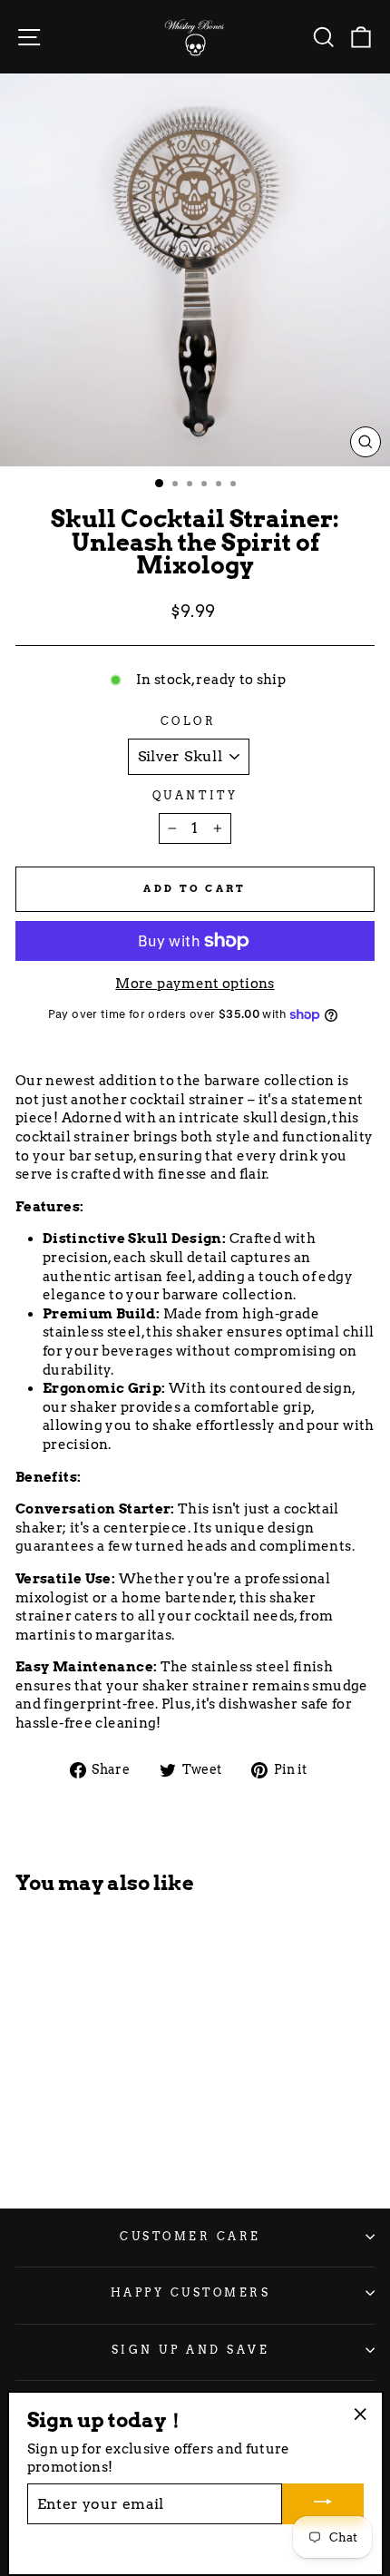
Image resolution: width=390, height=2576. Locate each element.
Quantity (195, 796)
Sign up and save (191, 2350)
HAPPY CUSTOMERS (191, 2293)
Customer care (190, 2237)
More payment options (195, 984)
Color (189, 721)
